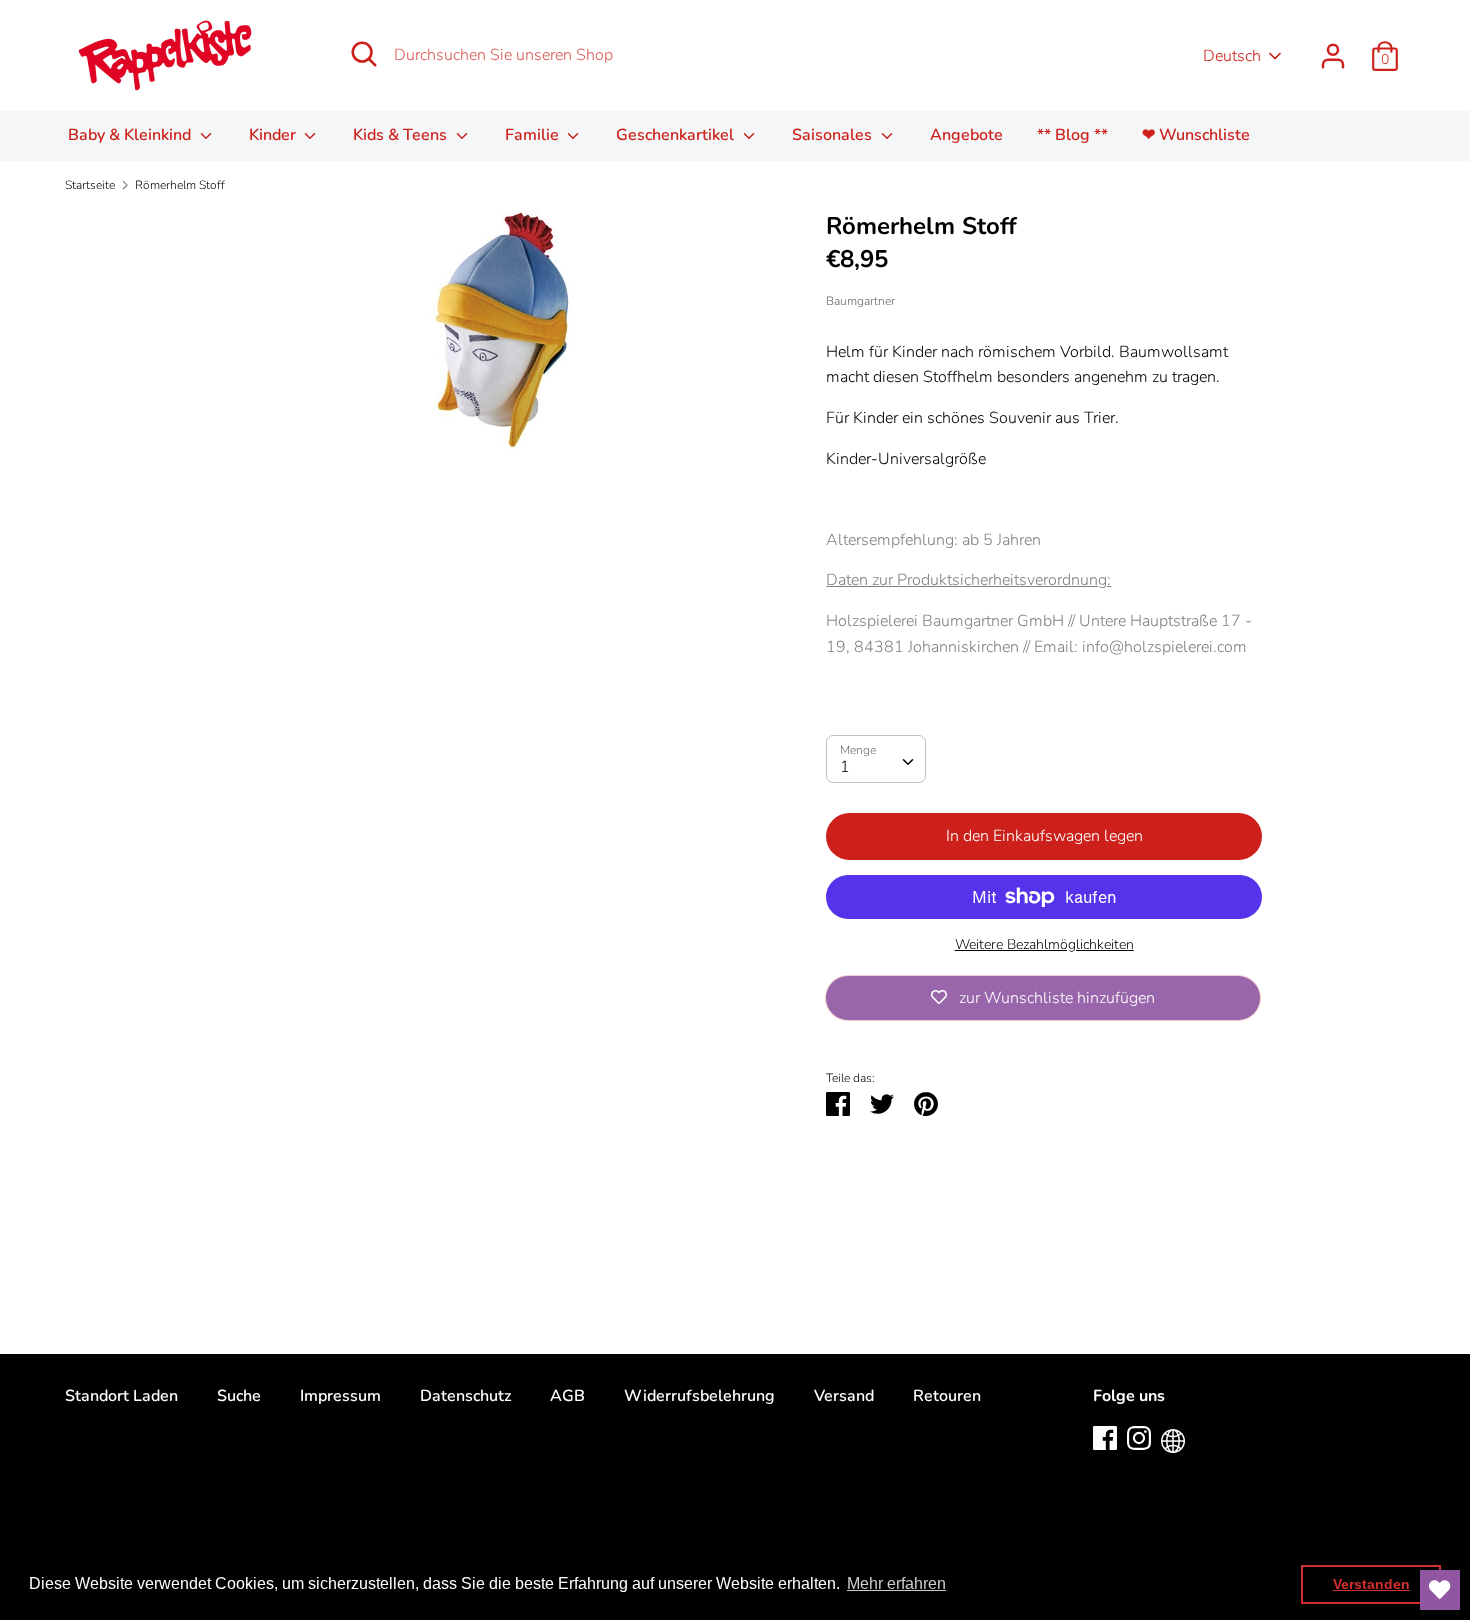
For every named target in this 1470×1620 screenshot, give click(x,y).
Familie (534, 135)
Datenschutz (465, 1396)
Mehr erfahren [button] (896, 1583)
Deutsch (1232, 56)
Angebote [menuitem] (966, 135)
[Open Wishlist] (1440, 1590)
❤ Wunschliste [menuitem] (1196, 135)
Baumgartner (860, 301)
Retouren (947, 1396)
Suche (239, 1396)
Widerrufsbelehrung (699, 1396)
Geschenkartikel (677, 135)
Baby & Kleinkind (131, 135)
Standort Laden (121, 1396)
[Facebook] (1105, 1437)
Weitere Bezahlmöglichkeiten (1044, 944)
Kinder (274, 135)
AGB (567, 1396)
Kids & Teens (402, 135)
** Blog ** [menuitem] (1072, 135)
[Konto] (1333, 48)
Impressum (340, 1396)
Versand (844, 1396)
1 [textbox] (845, 767)
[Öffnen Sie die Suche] (364, 54)
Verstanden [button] (1371, 1584)
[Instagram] (1139, 1437)
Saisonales (834, 135)
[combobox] (876, 759)
